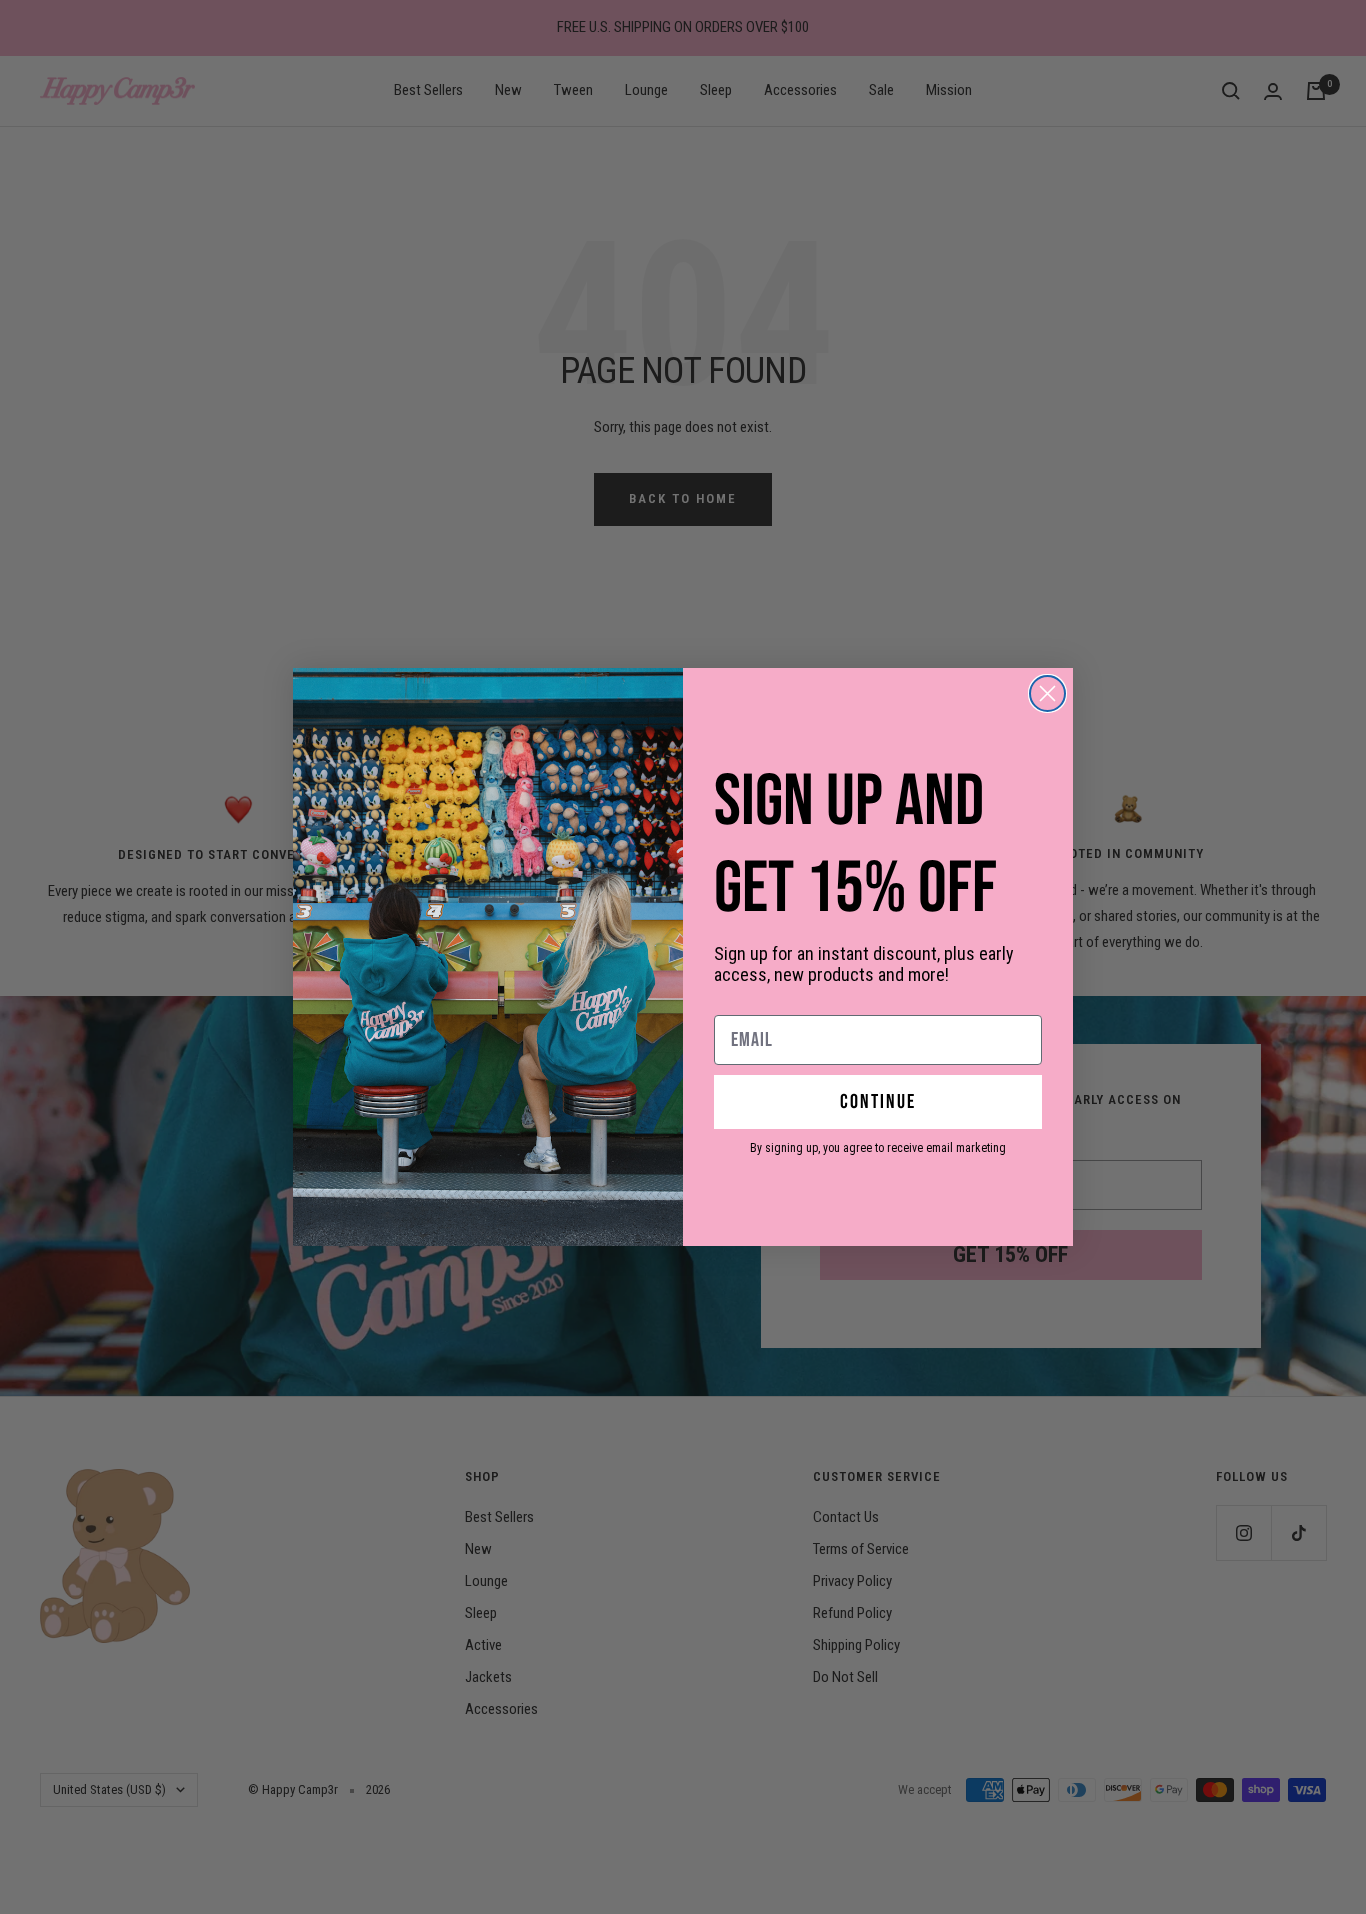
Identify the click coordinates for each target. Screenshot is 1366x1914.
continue (878, 1102)
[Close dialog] (1047, 693)
